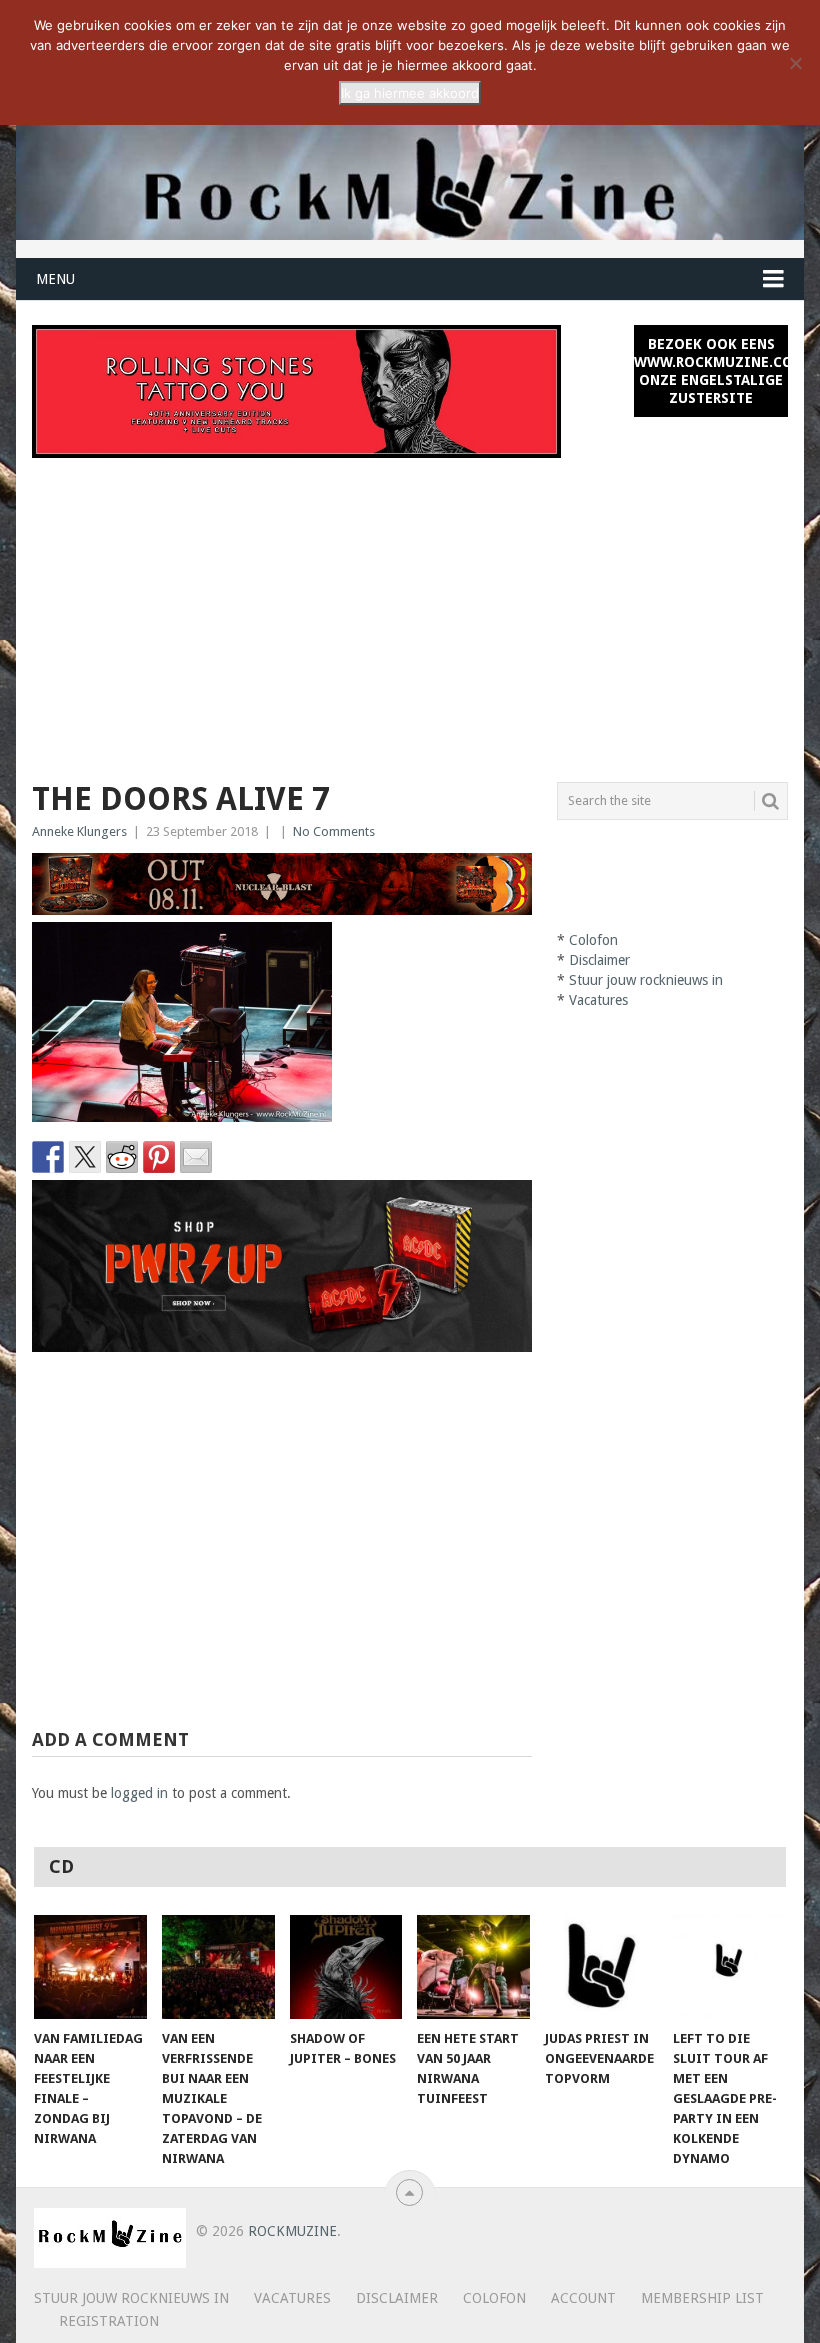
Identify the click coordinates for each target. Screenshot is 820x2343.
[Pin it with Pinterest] (159, 1157)
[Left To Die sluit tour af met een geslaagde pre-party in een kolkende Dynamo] (729, 1967)
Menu (55, 279)
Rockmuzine (292, 2231)
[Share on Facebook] (48, 1157)
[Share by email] (196, 1157)
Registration (109, 2321)
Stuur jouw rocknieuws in (646, 980)
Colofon (593, 940)
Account (583, 2298)
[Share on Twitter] (85, 1157)
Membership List (702, 2298)
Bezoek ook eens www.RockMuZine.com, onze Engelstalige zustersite (710, 371)
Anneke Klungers (79, 831)
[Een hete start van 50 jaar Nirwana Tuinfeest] (473, 1967)
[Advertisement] (410, 608)
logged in (139, 1793)
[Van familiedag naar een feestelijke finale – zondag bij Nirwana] (90, 1967)
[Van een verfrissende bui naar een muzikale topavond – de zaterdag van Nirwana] (218, 1967)
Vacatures (598, 1000)
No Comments (334, 831)
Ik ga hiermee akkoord (410, 93)
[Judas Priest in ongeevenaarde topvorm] (601, 1967)
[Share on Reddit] (122, 1157)
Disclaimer (599, 960)
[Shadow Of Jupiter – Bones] (346, 1967)
